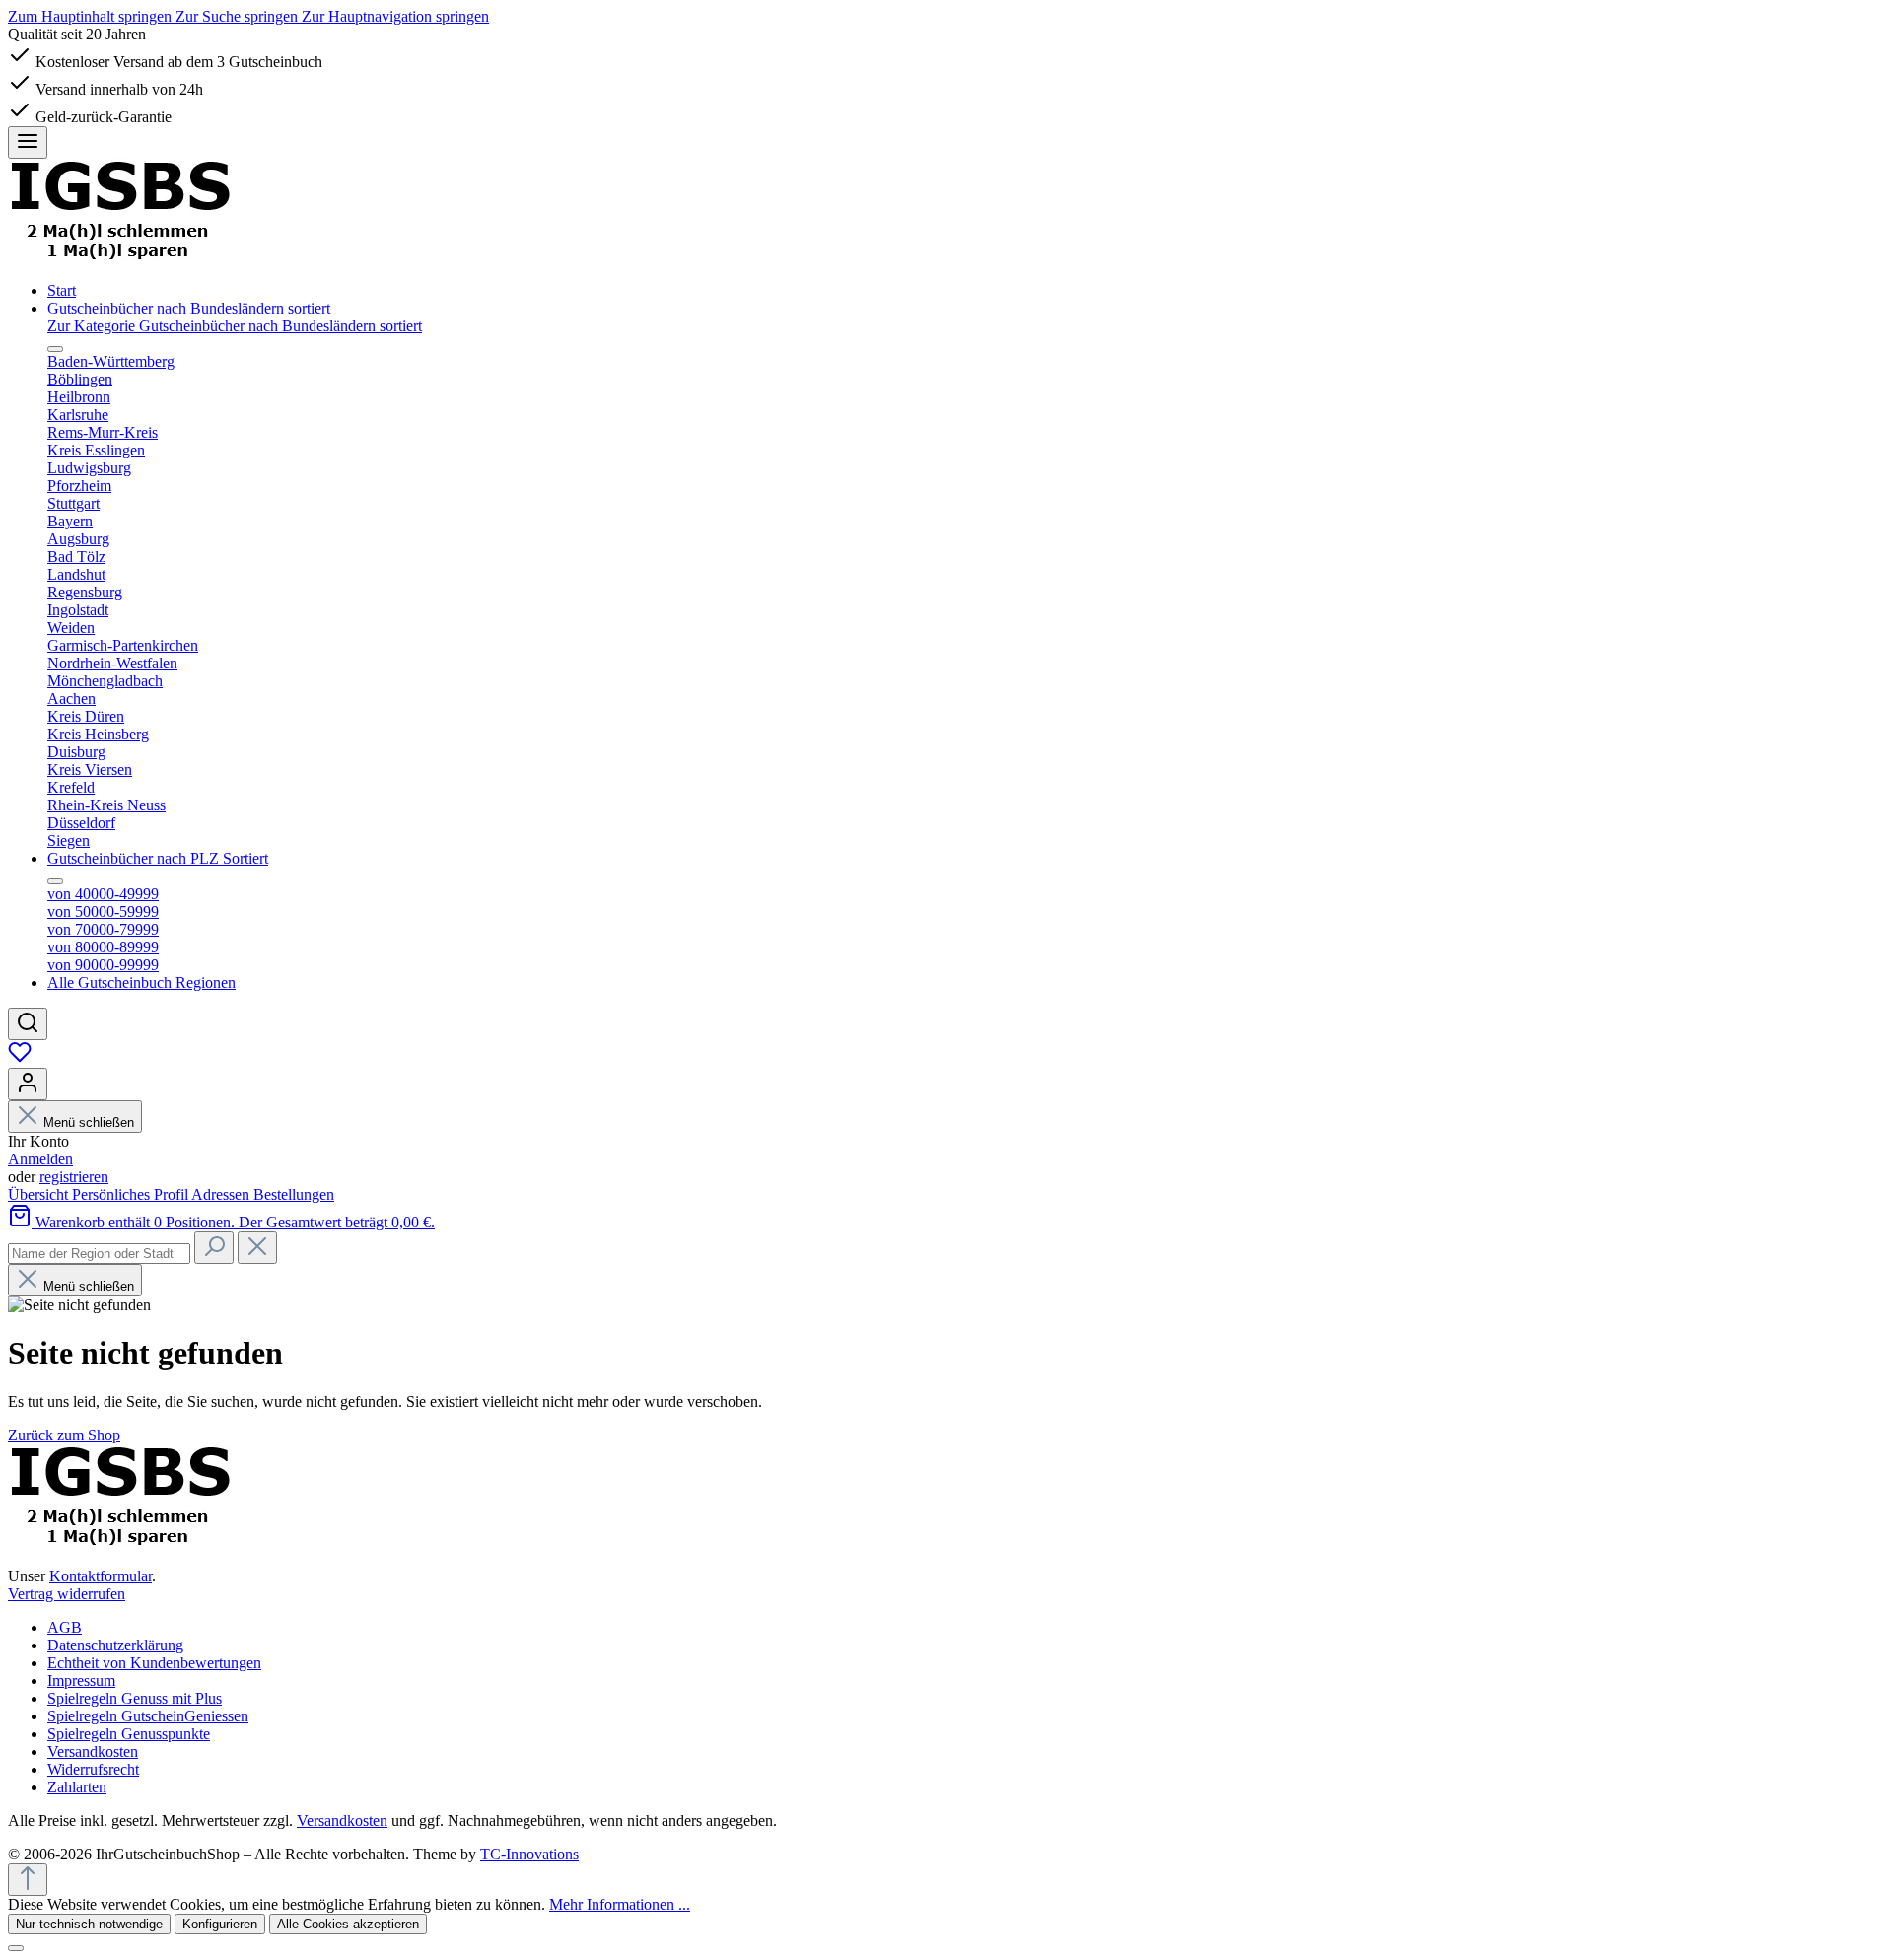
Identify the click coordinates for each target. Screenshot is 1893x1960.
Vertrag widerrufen (67, 1594)
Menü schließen (87, 1122)
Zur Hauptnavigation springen (395, 16)
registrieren (74, 1177)
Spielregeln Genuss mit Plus (135, 1698)
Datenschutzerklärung (115, 1645)
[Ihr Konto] (28, 1084)
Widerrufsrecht (93, 1769)
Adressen (222, 1194)
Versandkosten (93, 1751)
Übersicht (40, 1194)
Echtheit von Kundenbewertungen (154, 1663)
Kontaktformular (101, 1576)
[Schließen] (16, 1948)
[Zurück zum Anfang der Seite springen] (28, 1880)
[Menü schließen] (55, 349)
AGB (65, 1627)
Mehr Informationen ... (620, 1904)
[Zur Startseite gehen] (120, 257)
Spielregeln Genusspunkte (129, 1734)
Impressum (81, 1680)
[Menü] (28, 142)
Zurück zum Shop (64, 1435)
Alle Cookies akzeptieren (348, 1924)
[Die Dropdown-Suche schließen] (257, 1248)
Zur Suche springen (239, 16)
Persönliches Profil (132, 1194)
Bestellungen (294, 1194)
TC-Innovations (529, 1854)
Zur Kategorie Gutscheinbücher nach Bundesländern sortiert (235, 326)
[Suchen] (28, 1024)
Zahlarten (77, 1787)
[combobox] (99, 1254)
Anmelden (40, 1159)
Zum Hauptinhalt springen (92, 16)
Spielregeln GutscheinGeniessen (148, 1716)
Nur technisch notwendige (89, 1924)
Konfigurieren (220, 1924)
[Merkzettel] (20, 1058)
